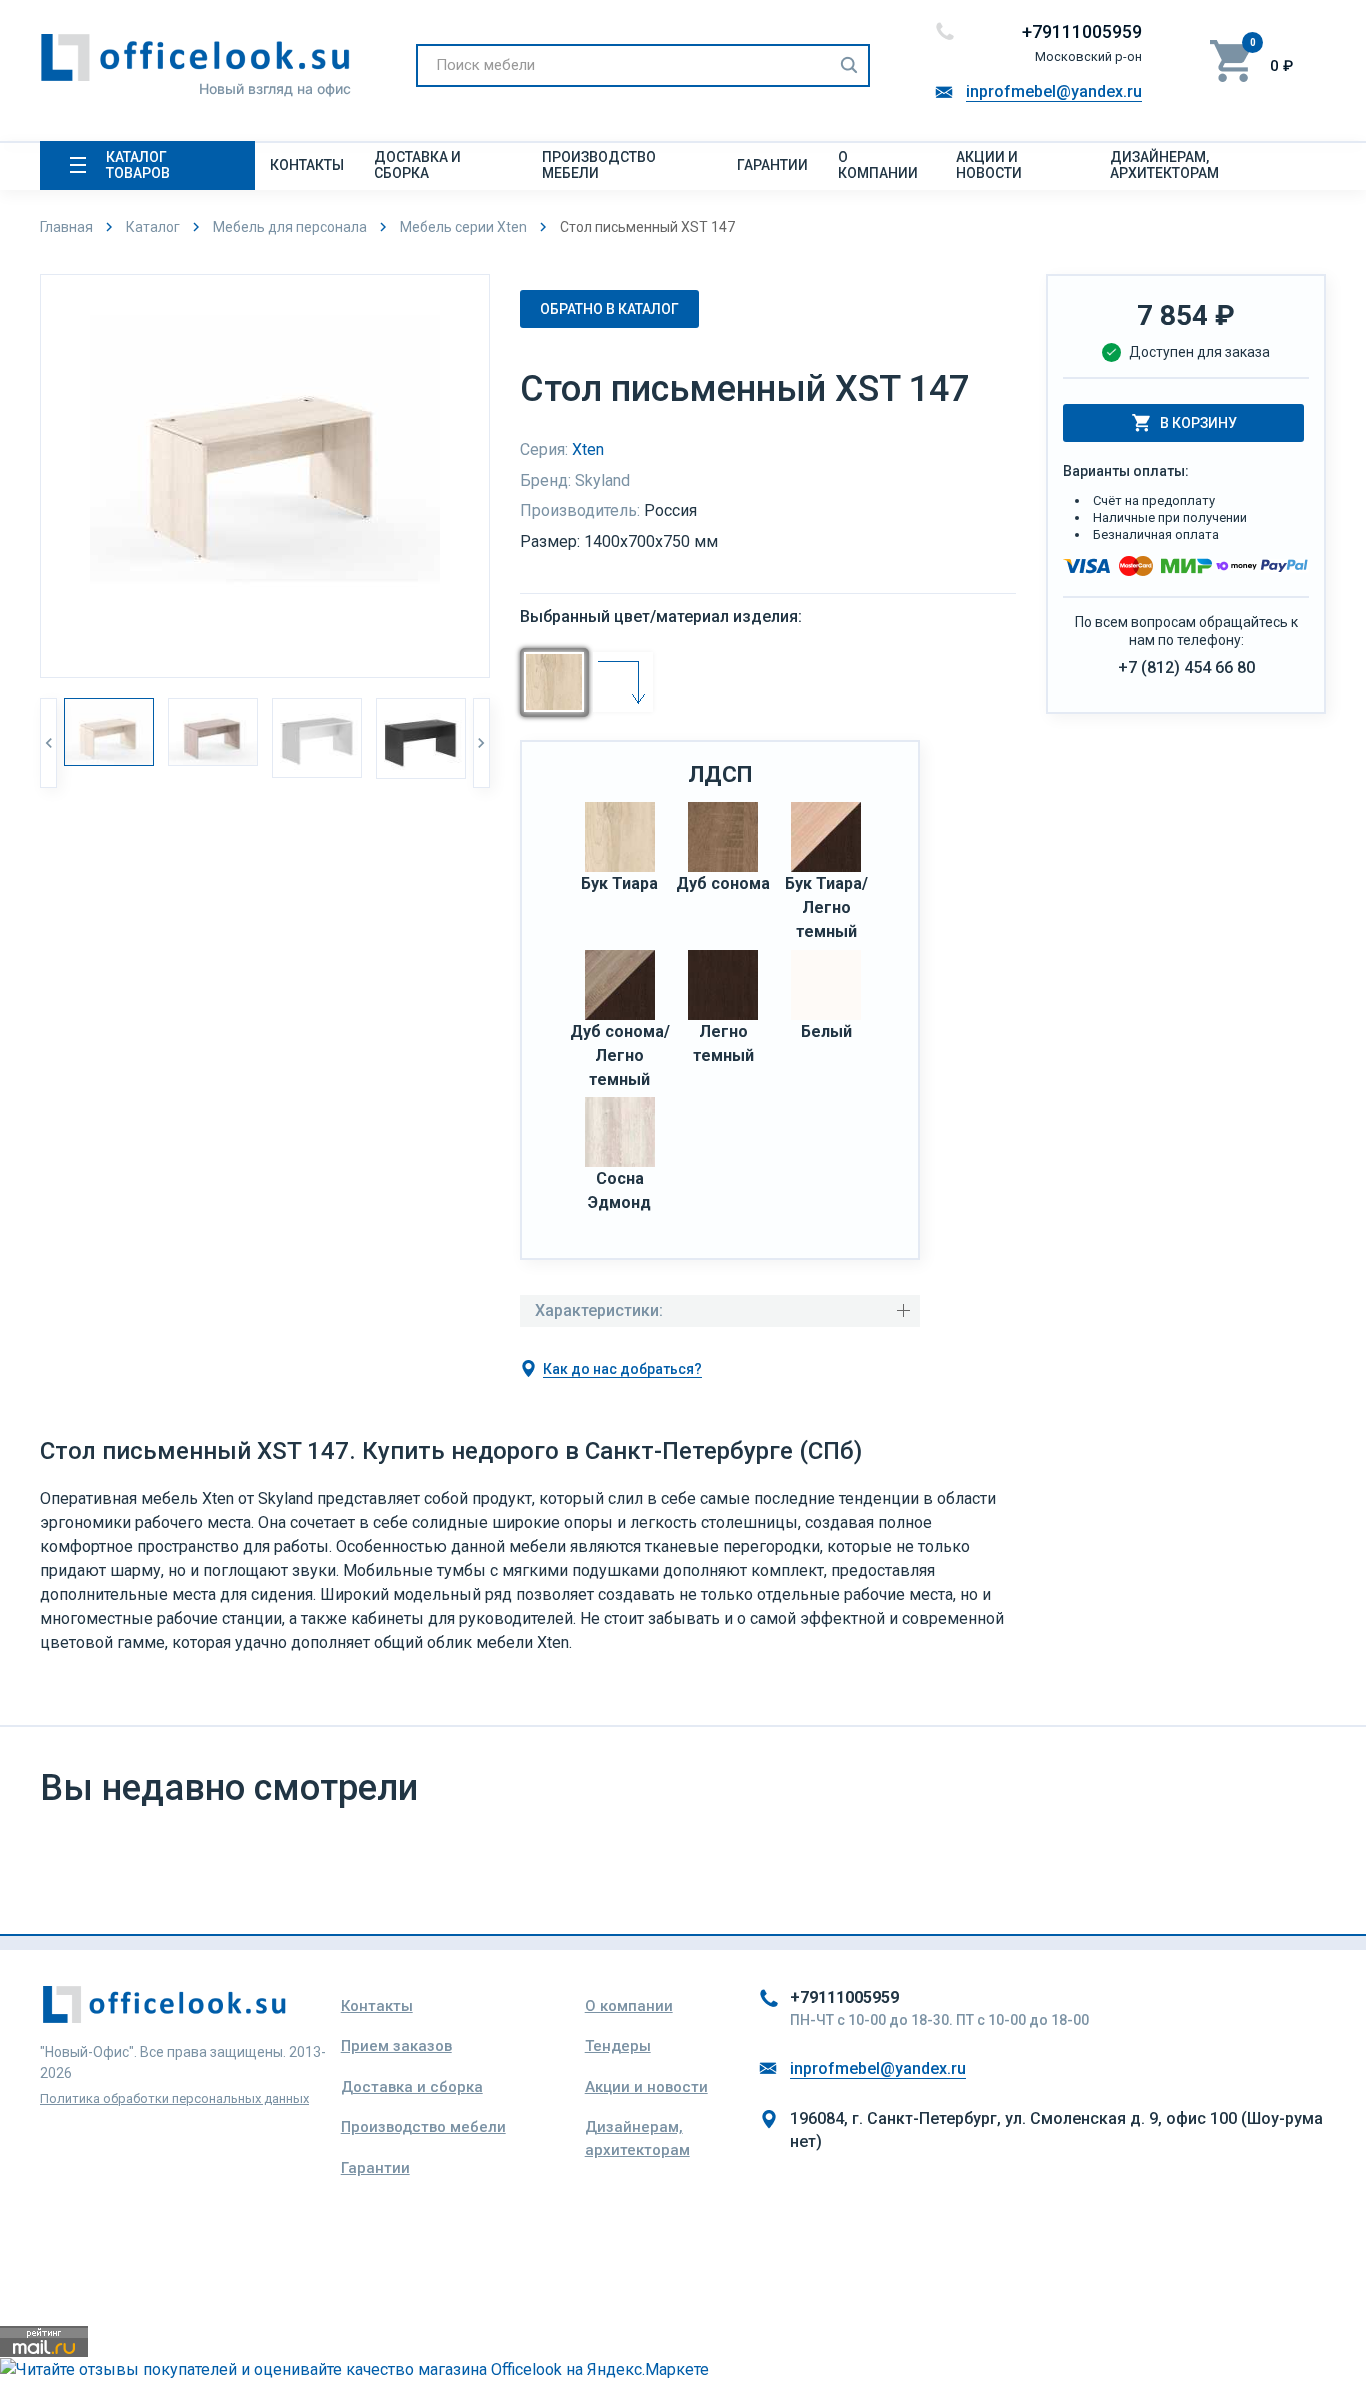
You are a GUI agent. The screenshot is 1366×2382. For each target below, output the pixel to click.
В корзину (1198, 423)
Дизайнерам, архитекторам (1164, 165)
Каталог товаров (138, 165)
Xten (588, 449)
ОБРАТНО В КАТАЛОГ (609, 309)
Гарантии (772, 165)
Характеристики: (599, 1310)
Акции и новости (989, 165)
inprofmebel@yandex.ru (1054, 91)
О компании (878, 165)
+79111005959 (1082, 31)
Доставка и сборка (417, 165)
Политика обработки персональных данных (174, 2098)
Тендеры (618, 2046)
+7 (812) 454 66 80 (1186, 668)
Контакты (307, 165)
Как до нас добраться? (622, 1369)
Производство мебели (599, 165)
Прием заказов (396, 2046)
